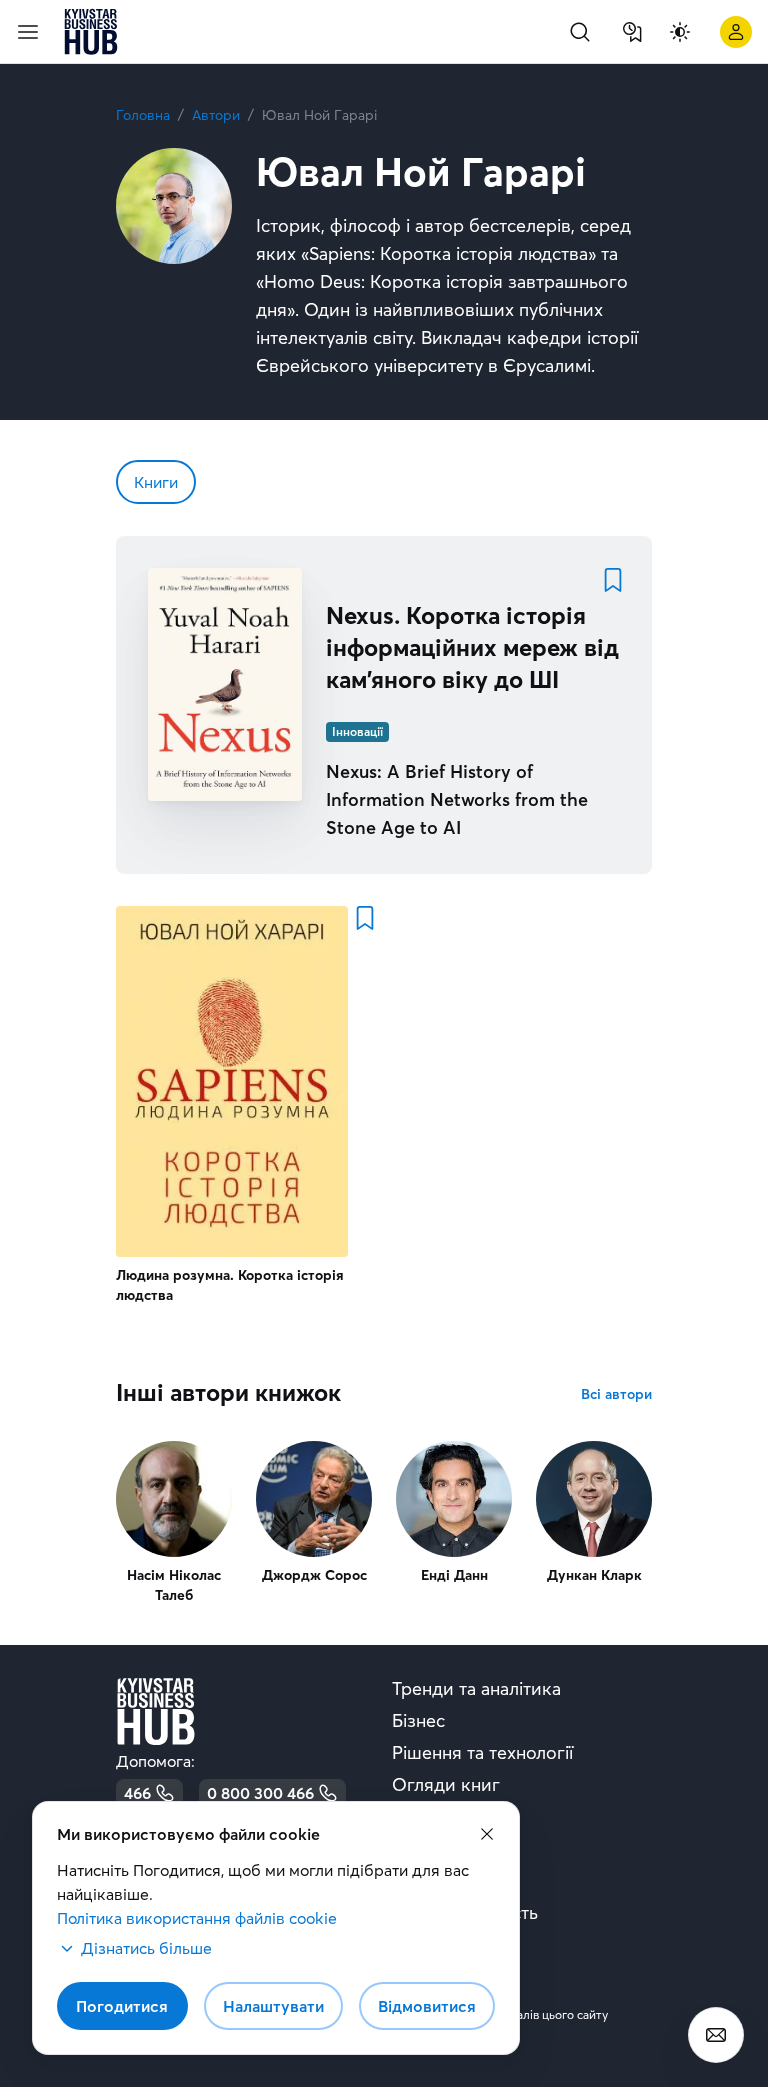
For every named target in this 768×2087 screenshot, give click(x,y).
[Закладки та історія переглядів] (632, 32)
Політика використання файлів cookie (197, 1918)
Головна (143, 115)
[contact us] (716, 2035)
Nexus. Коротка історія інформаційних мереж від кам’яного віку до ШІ (472, 647)
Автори (216, 115)
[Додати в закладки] (612, 580)
